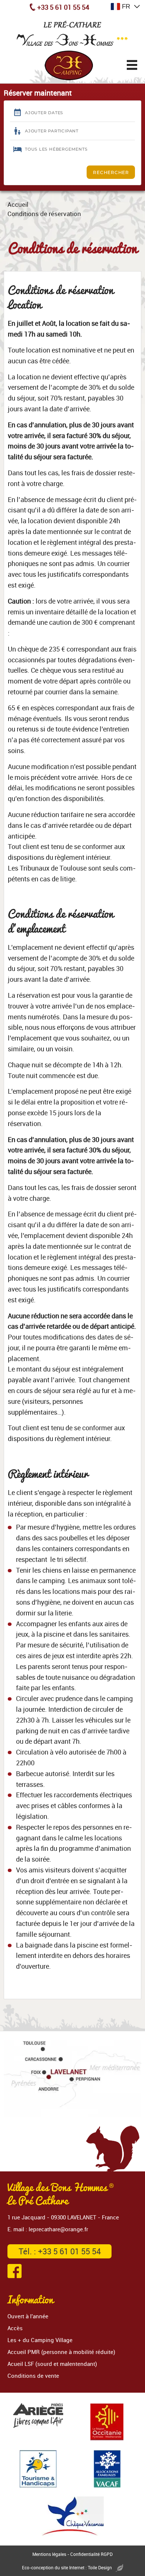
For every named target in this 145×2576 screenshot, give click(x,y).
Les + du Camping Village (40, 2340)
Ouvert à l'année (28, 2316)
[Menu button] (132, 65)
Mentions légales (49, 2554)
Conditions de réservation (44, 214)
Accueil (18, 204)
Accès (15, 2328)
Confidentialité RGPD (91, 2554)
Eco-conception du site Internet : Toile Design (67, 2567)
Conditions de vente (33, 2376)
